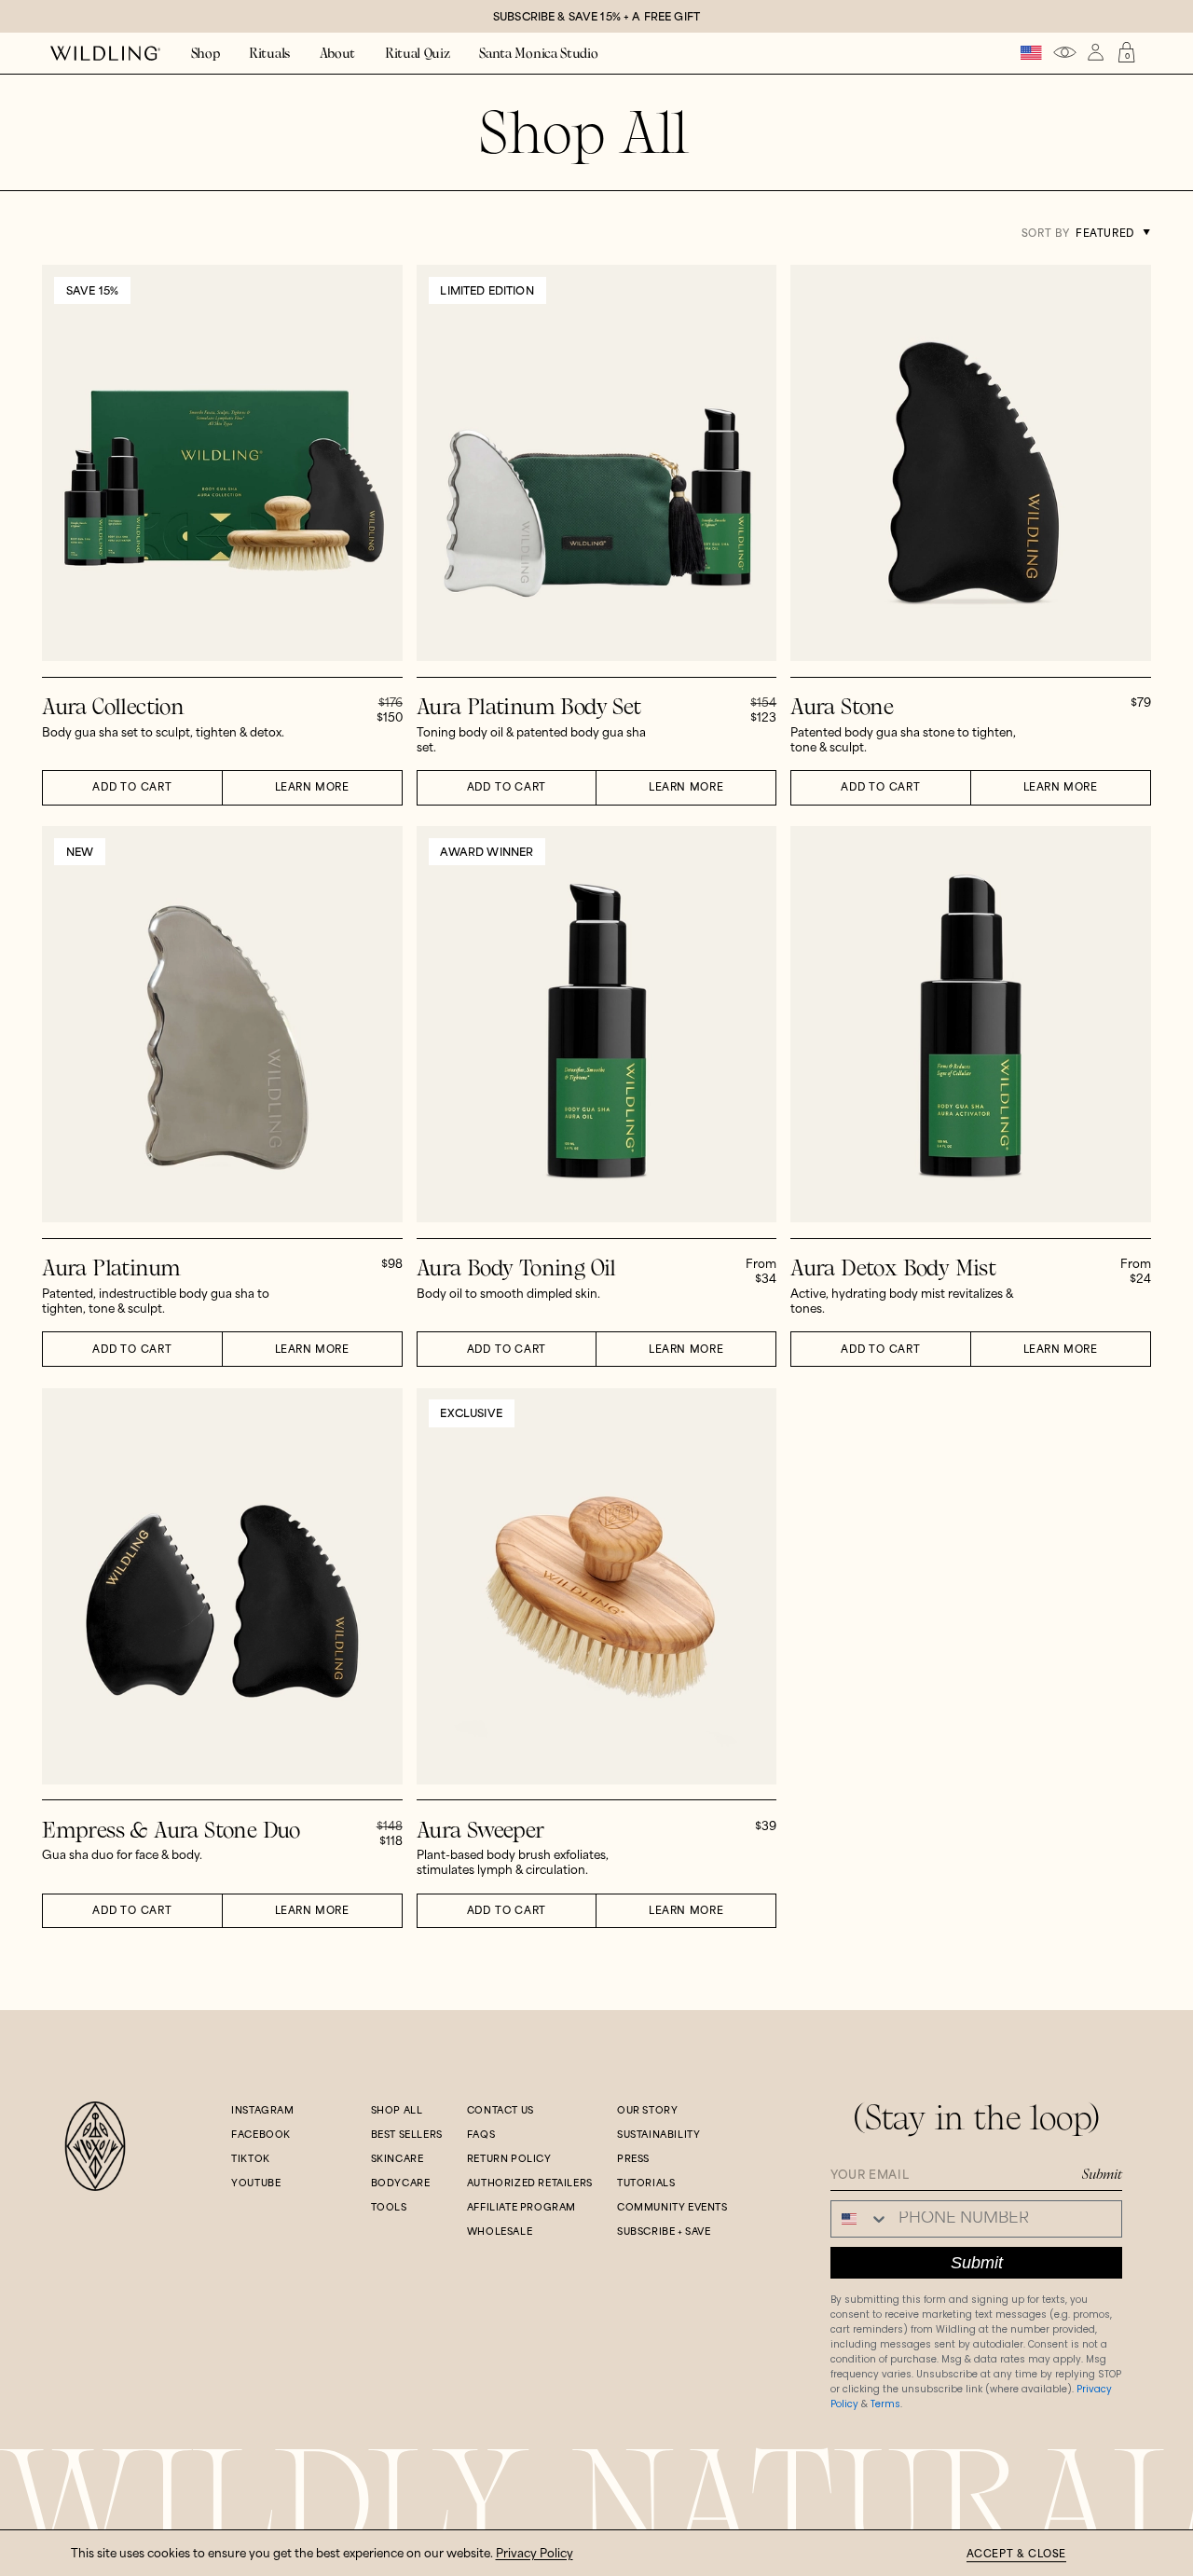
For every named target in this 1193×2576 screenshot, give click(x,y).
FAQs (481, 2135)
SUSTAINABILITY (658, 2135)
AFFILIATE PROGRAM (521, 2208)
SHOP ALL (397, 2111)
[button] (206, 54)
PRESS (633, 2159)
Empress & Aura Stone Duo (171, 1831)
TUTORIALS (646, 2183)
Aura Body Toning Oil (516, 1268)
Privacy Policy (535, 2554)
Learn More (312, 788)
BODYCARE (401, 2183)
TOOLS (389, 2208)
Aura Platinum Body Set (529, 707)
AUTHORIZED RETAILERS (530, 2183)
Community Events (672, 2208)
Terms (885, 2404)
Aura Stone (842, 707)
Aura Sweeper (480, 1831)
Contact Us (501, 2111)
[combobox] (860, 2219)
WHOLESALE (500, 2232)
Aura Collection (113, 707)
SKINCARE (398, 2159)
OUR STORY (647, 2111)
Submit (1102, 2174)
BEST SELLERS (407, 2135)
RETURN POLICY (509, 2159)
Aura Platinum (111, 1268)
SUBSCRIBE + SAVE (664, 2232)
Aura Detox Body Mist (893, 1268)
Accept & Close (1016, 2555)
